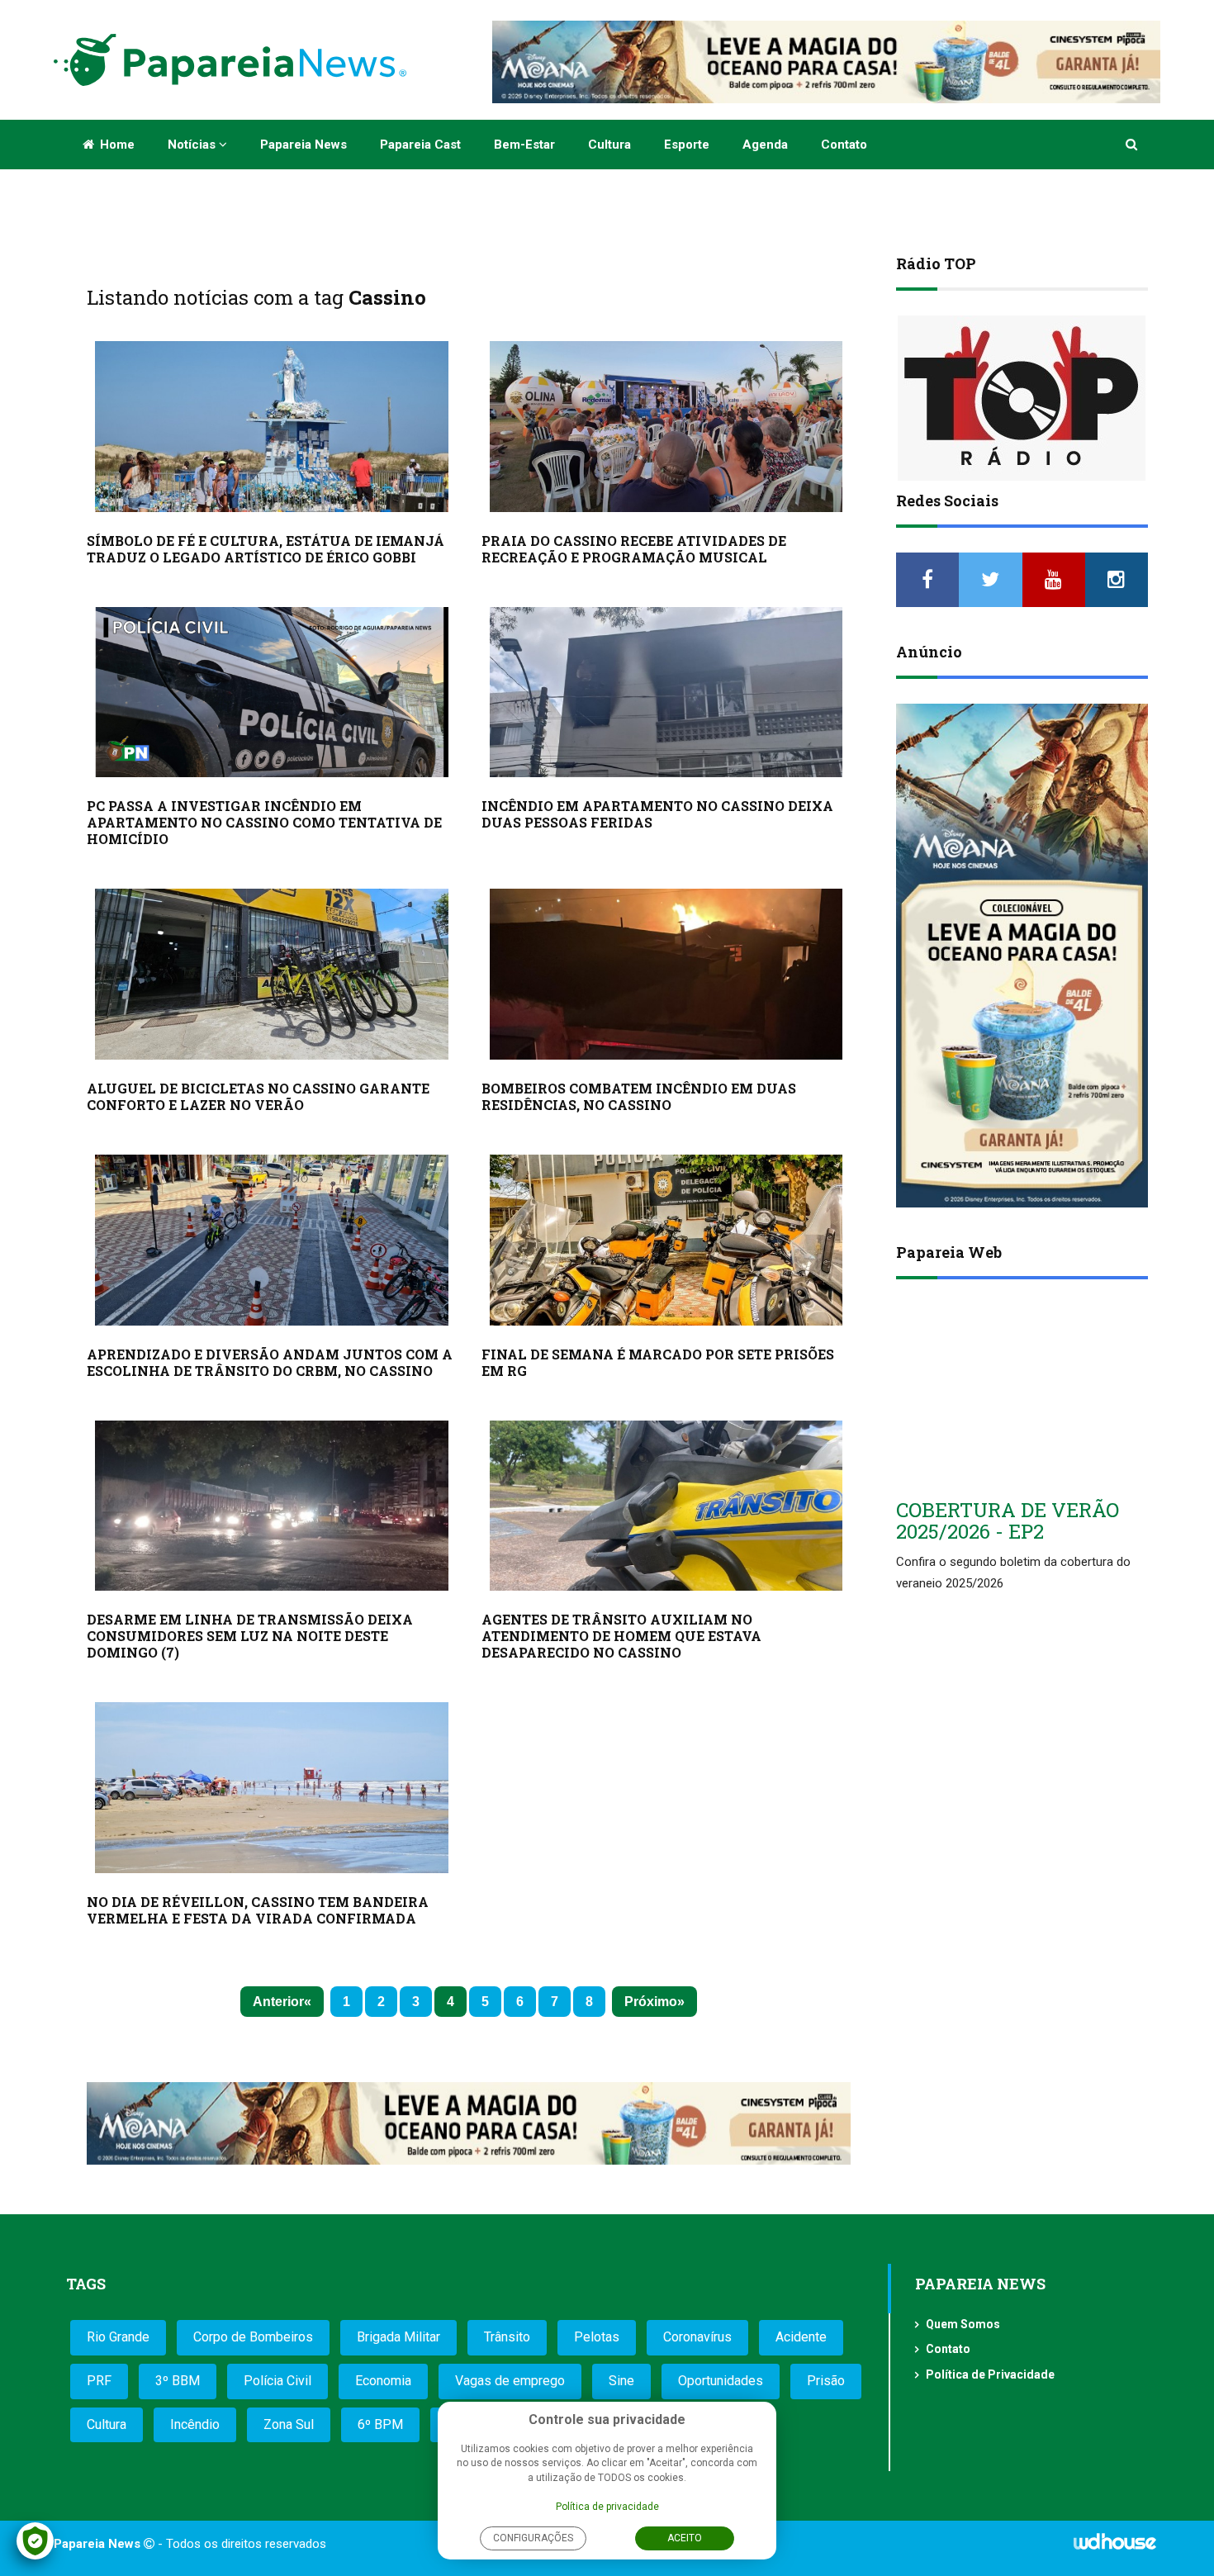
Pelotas (597, 2337)
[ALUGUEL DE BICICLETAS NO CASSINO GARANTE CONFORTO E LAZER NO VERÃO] (272, 974)
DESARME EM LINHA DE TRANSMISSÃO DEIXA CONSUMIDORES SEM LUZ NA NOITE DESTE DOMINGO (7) (250, 1636)
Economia (383, 2381)
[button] (1133, 145)
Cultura (609, 145)
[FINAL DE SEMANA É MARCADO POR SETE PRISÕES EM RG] (666, 1240)
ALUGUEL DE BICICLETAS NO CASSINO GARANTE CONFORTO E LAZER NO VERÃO (258, 1096)
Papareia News (303, 145)
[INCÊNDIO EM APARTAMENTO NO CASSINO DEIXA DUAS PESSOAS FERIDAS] (666, 693)
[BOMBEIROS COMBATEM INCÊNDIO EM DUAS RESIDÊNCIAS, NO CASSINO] (666, 974)
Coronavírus (697, 2337)
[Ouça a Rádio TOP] (1022, 398)
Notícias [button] (193, 145)
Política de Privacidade (990, 2374)
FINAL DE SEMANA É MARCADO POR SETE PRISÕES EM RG (658, 1362)
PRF (99, 2381)
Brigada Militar (398, 2337)
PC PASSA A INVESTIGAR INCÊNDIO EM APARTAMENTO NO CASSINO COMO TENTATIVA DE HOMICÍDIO (264, 822)
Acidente (801, 2337)
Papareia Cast (420, 145)
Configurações (533, 2538)
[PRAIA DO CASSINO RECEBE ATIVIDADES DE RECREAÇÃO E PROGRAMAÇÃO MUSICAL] (666, 427)
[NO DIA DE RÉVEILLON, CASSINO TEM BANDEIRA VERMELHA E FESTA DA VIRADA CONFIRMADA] (272, 1788)
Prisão (826, 2381)
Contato (844, 145)
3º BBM (178, 2381)
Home (116, 145)
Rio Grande (118, 2337)
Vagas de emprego (510, 2381)
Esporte (687, 145)
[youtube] (1054, 580)
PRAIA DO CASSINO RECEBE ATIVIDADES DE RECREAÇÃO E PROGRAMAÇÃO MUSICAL (634, 549)
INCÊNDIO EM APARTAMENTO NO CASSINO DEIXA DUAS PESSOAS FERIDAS (657, 814)
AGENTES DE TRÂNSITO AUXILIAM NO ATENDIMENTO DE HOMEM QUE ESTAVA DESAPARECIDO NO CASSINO (621, 1636)
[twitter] (990, 580)
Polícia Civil (277, 2381)
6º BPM (380, 2424)
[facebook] (927, 580)
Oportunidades (721, 2381)
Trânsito (507, 2337)
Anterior (278, 2002)
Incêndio (195, 2424)
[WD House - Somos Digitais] (1115, 2547)
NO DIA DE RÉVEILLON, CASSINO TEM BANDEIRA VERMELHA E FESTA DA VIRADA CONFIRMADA (258, 1910)
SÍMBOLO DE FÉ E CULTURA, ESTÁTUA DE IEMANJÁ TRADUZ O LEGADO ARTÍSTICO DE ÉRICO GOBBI (266, 549)
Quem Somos (963, 2324)
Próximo (651, 2002)
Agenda (765, 145)
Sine (621, 2381)
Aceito (685, 2538)
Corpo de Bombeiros (253, 2337)
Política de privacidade (607, 2507)
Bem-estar (524, 145)
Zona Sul (289, 2424)
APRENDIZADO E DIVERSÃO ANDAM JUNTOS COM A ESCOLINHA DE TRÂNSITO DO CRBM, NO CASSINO (270, 1362)
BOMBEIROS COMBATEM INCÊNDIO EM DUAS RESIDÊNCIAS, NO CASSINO (639, 1096)
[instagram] (1117, 580)
